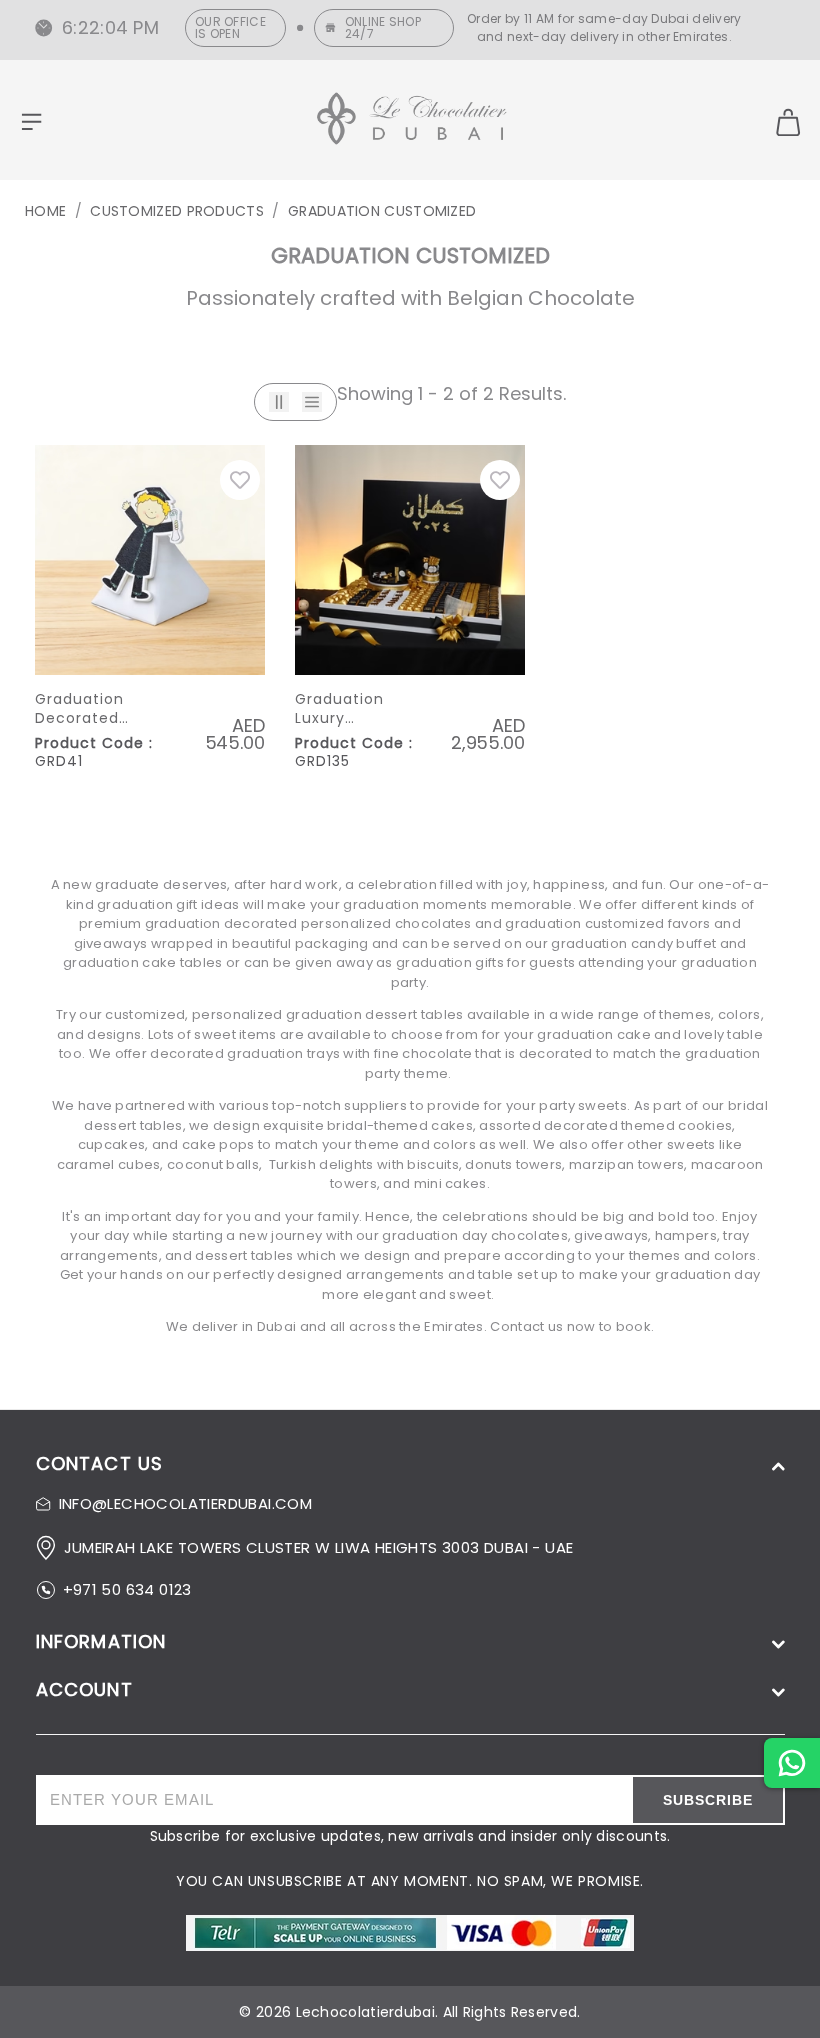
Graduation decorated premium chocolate (79, 709)
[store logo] (412, 121)
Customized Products (177, 211)
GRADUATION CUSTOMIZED (382, 211)
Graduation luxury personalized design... (344, 709)
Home (45, 211)
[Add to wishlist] (240, 480)
